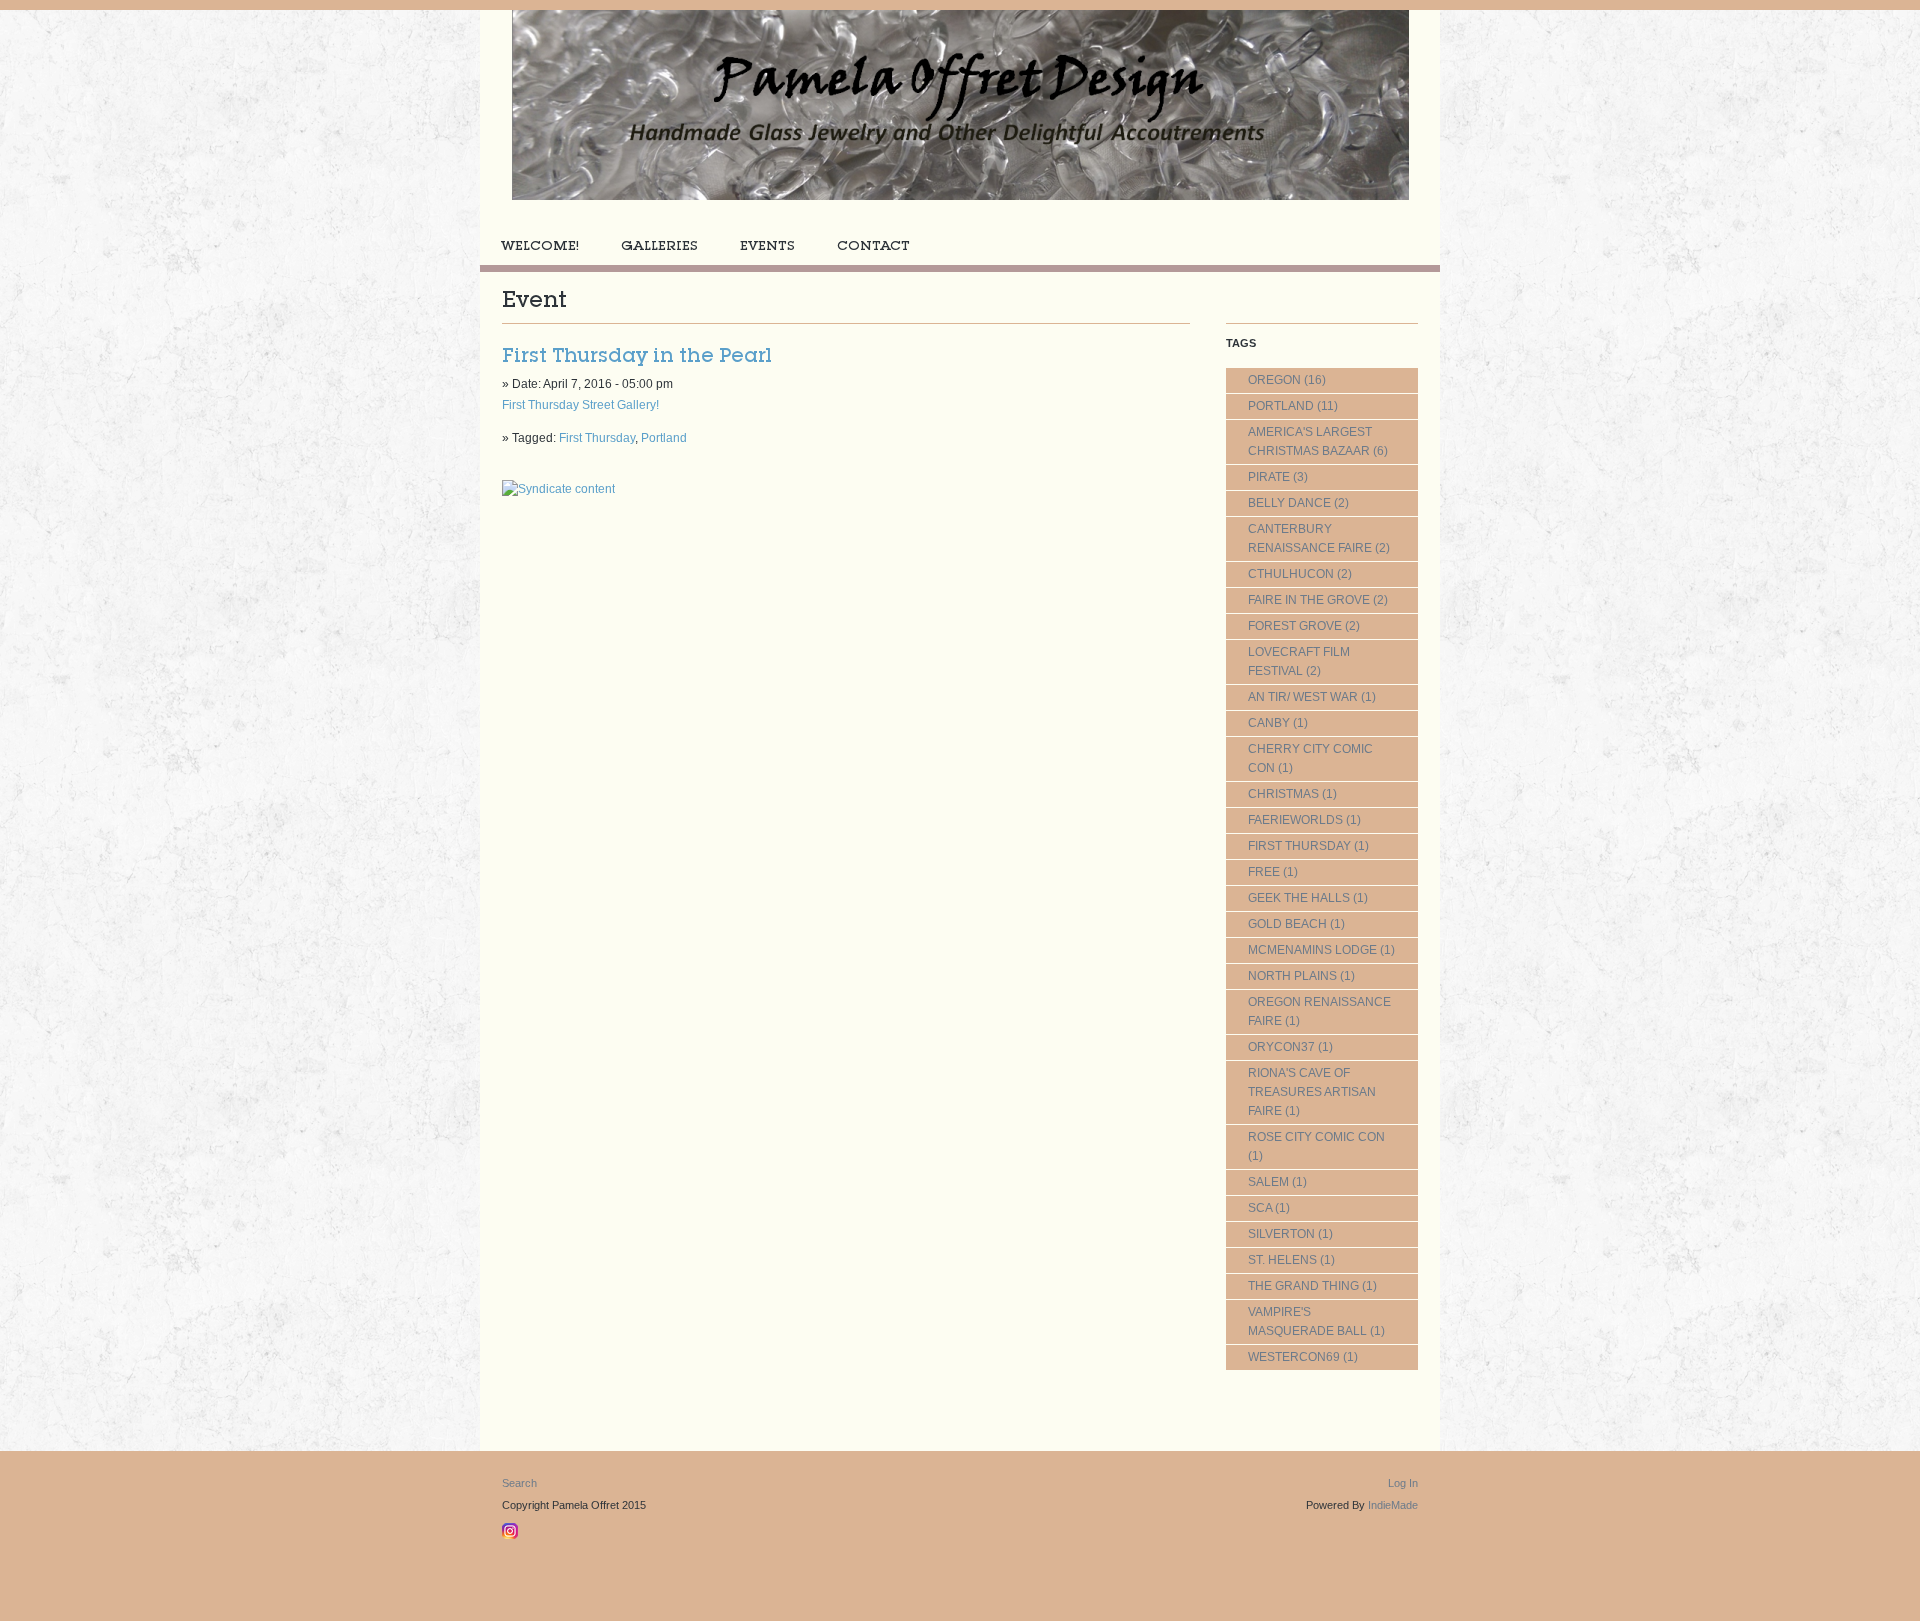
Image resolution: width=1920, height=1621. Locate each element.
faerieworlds (1295, 820)
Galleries (659, 245)
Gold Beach (1287, 924)
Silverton (1281, 1234)
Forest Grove (1295, 626)
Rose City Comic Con (1316, 1137)
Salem (1268, 1182)
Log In (1403, 1483)
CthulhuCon (1291, 574)
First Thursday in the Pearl (637, 355)
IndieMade (1393, 1505)
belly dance (1289, 503)
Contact (873, 245)
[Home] (960, 105)
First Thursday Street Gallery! (580, 405)
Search (519, 1483)
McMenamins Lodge (1312, 950)
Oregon (1274, 380)
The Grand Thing (1303, 1286)
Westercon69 (1294, 1357)
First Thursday (597, 438)
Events (767, 245)
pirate (1269, 477)
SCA (1260, 1208)
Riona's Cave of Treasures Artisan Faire (1312, 1092)
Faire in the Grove (1309, 600)
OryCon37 (1281, 1047)
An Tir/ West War (1303, 697)
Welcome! (540, 245)
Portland (664, 438)
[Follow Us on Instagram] (512, 1527)
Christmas (1283, 794)
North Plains (1292, 976)
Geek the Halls (1299, 898)
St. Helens (1282, 1260)
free (1264, 872)
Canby (1269, 723)
